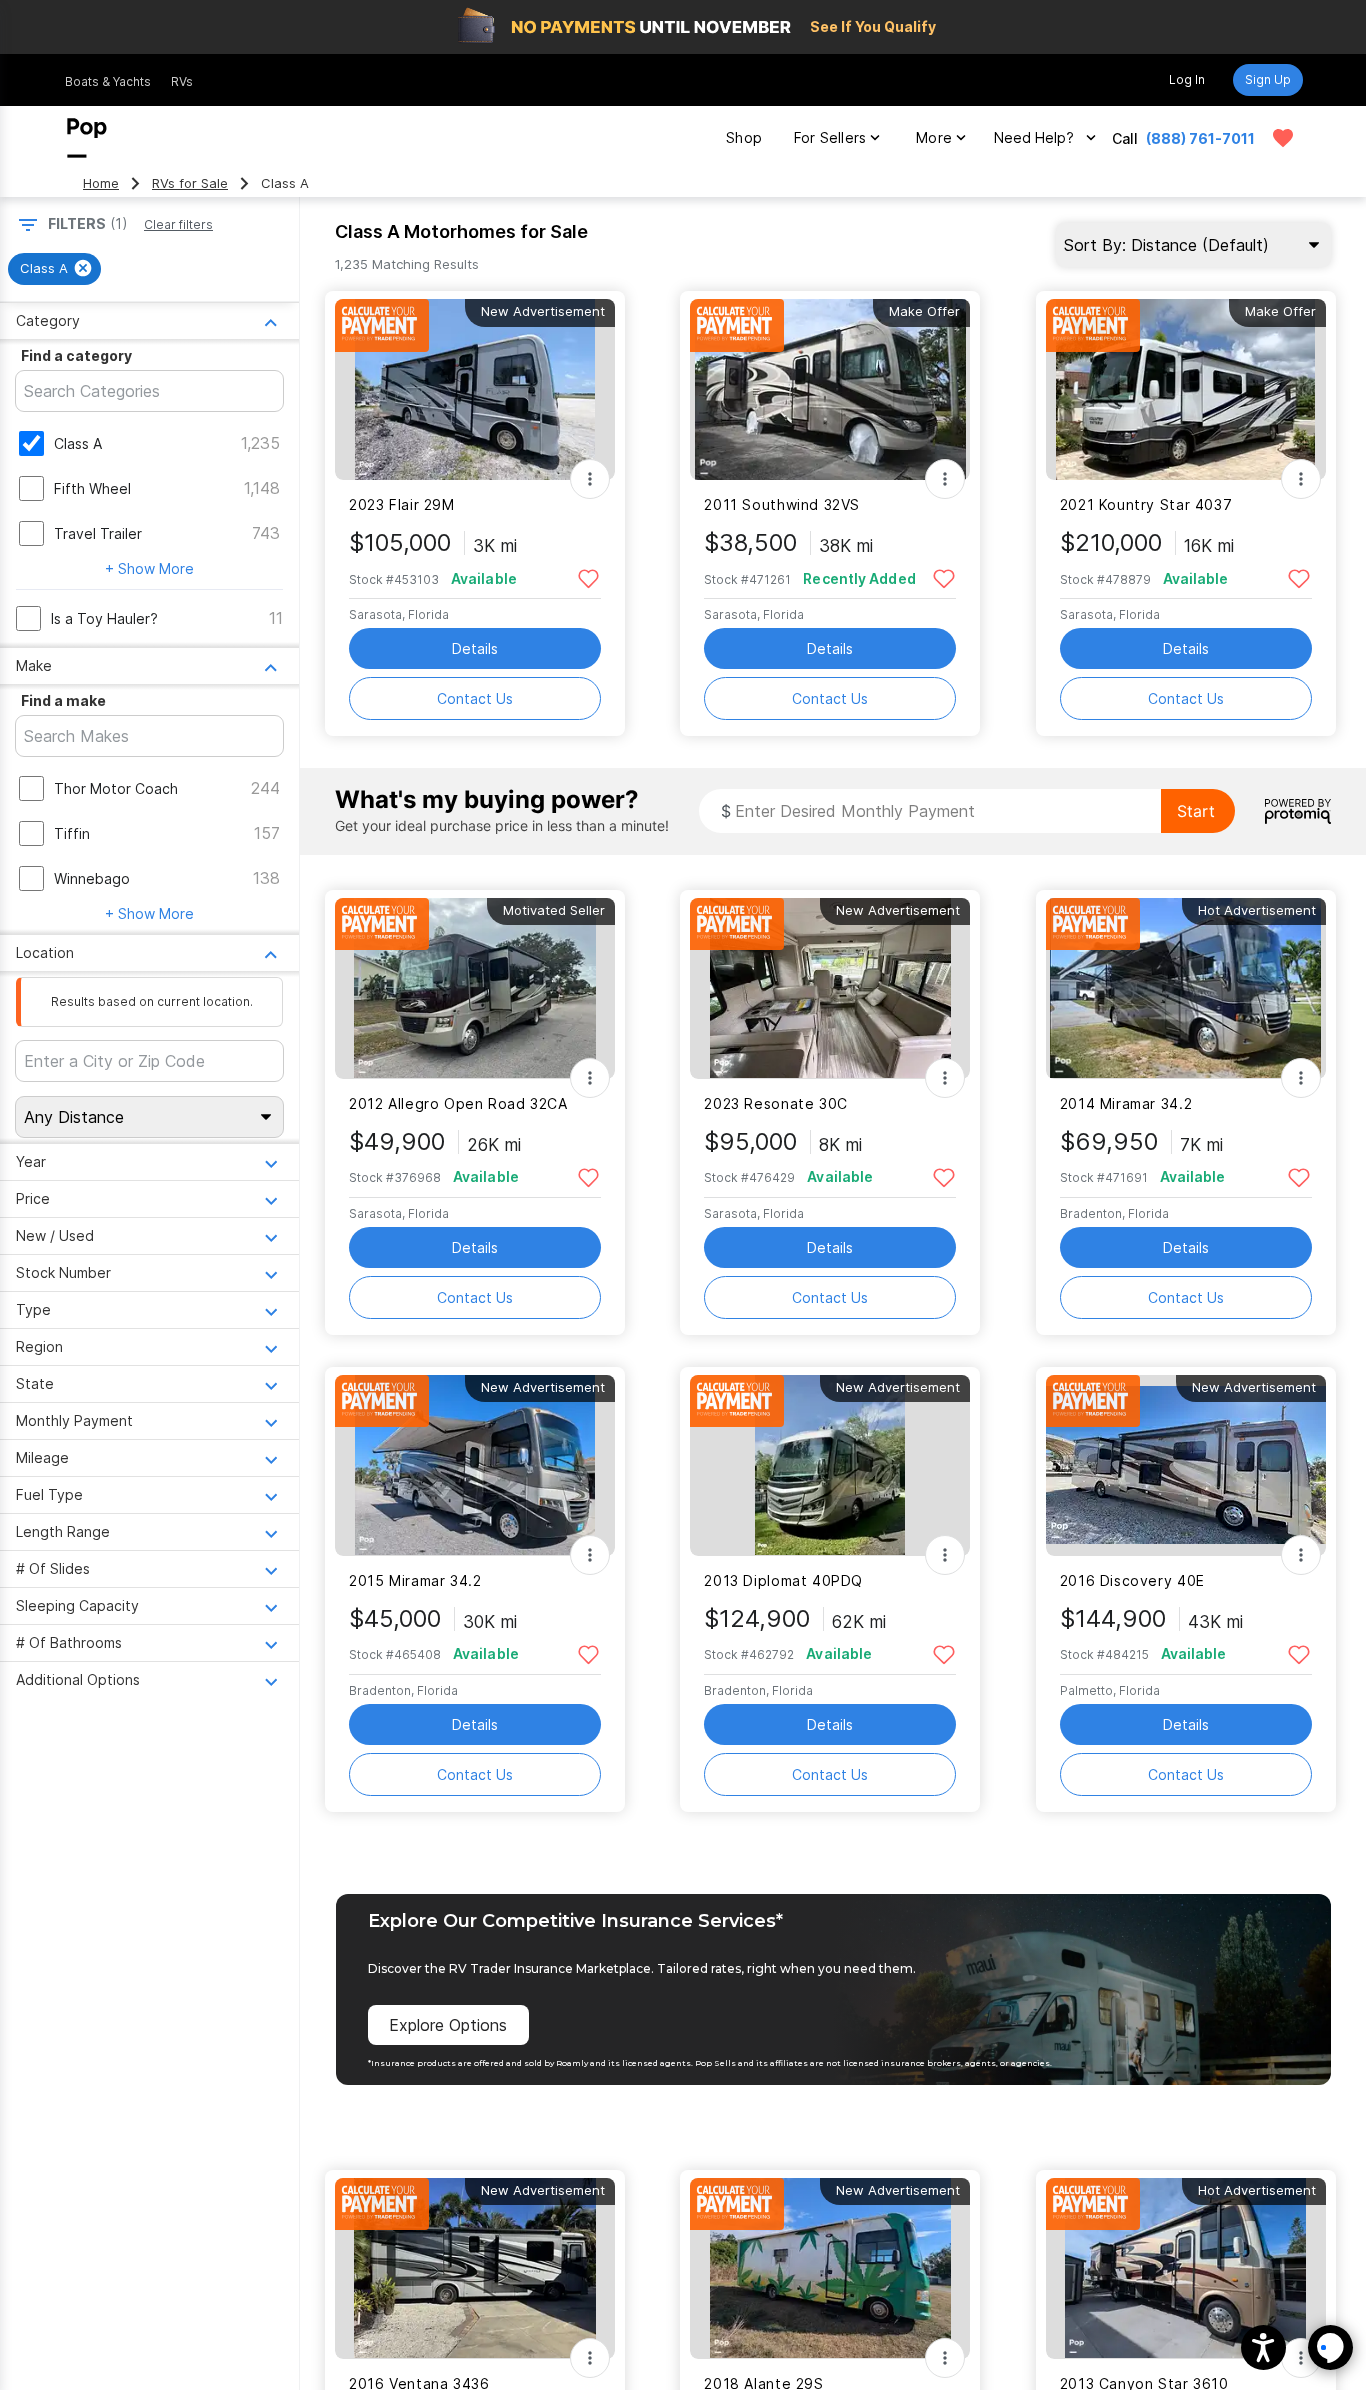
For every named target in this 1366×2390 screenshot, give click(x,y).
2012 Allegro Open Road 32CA (458, 1103)
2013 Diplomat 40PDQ (783, 1580)
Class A (78, 443)
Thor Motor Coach (116, 788)
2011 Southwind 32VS (782, 504)
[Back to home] (87, 138)
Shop (744, 137)
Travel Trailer (98, 533)
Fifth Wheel (92, 488)
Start (1196, 811)
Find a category (76, 355)
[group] (54, 269)
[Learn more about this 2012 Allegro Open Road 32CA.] (475, 988)
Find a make (63, 700)
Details (475, 648)
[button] (1263, 2347)
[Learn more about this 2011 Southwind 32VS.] (830, 389)
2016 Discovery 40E (1132, 1580)
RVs (182, 81)
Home (101, 183)
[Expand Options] (590, 479)
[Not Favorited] (588, 577)
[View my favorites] (1283, 138)
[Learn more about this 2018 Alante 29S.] (830, 2268)
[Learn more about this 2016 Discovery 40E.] (1186, 1465)
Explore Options (448, 2025)
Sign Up (1268, 79)
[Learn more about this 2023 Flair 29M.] (475, 389)
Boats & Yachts (108, 81)
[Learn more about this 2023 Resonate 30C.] (830, 988)
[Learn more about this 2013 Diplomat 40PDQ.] (830, 1465)
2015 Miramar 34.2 (415, 1580)
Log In (1187, 79)
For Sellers (830, 137)
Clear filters (178, 224)
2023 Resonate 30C (776, 1103)
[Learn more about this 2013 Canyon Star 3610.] (1186, 2268)
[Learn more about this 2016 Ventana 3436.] (475, 2268)
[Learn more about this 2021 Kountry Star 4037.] (1186, 389)
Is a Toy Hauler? (104, 618)
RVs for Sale (190, 183)
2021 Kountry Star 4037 (1146, 504)
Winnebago (92, 878)
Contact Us (475, 698)
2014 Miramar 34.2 (1126, 1103)
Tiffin (72, 833)
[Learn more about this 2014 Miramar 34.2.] (1186, 988)
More (934, 137)
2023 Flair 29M (402, 504)
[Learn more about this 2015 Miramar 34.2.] (475, 1465)
